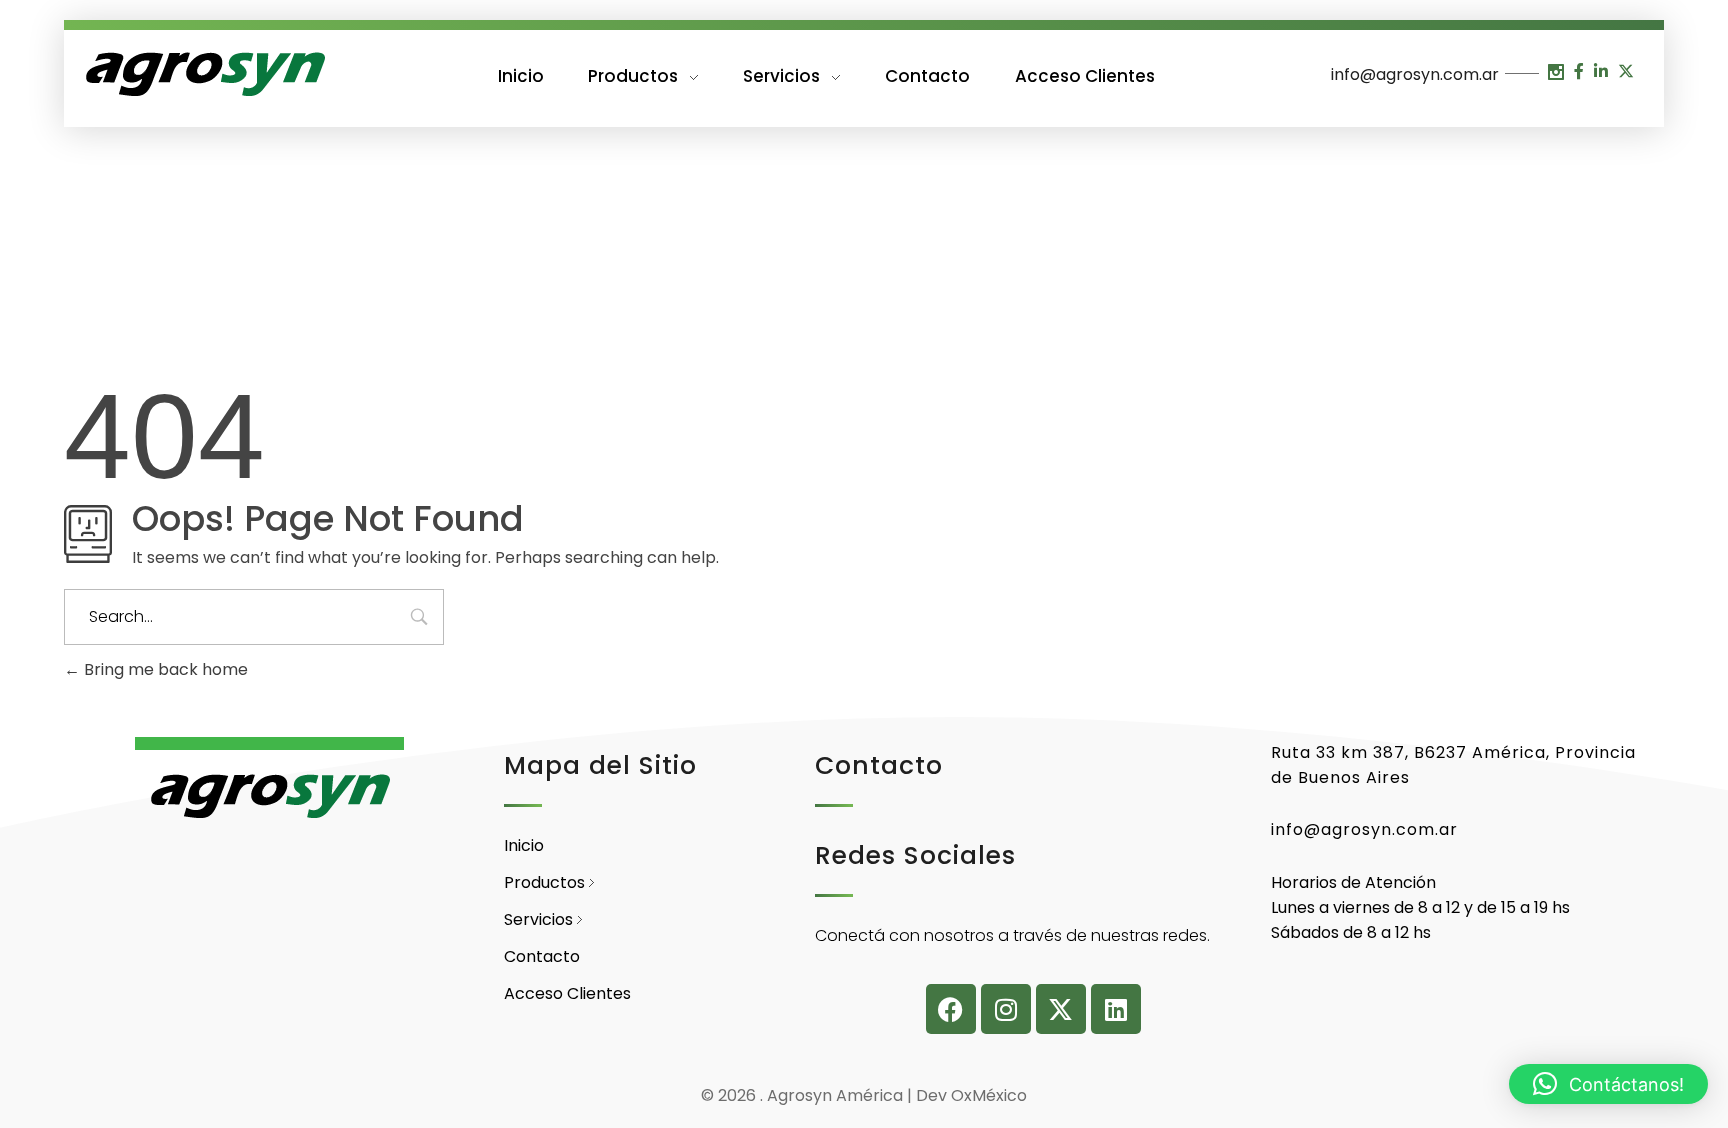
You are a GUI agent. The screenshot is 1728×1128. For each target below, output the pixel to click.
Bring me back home (164, 669)
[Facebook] (951, 1009)
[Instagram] (1006, 1009)
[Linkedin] (1116, 1009)
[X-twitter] (1061, 1009)
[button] (1608, 1084)
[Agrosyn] (204, 75)
